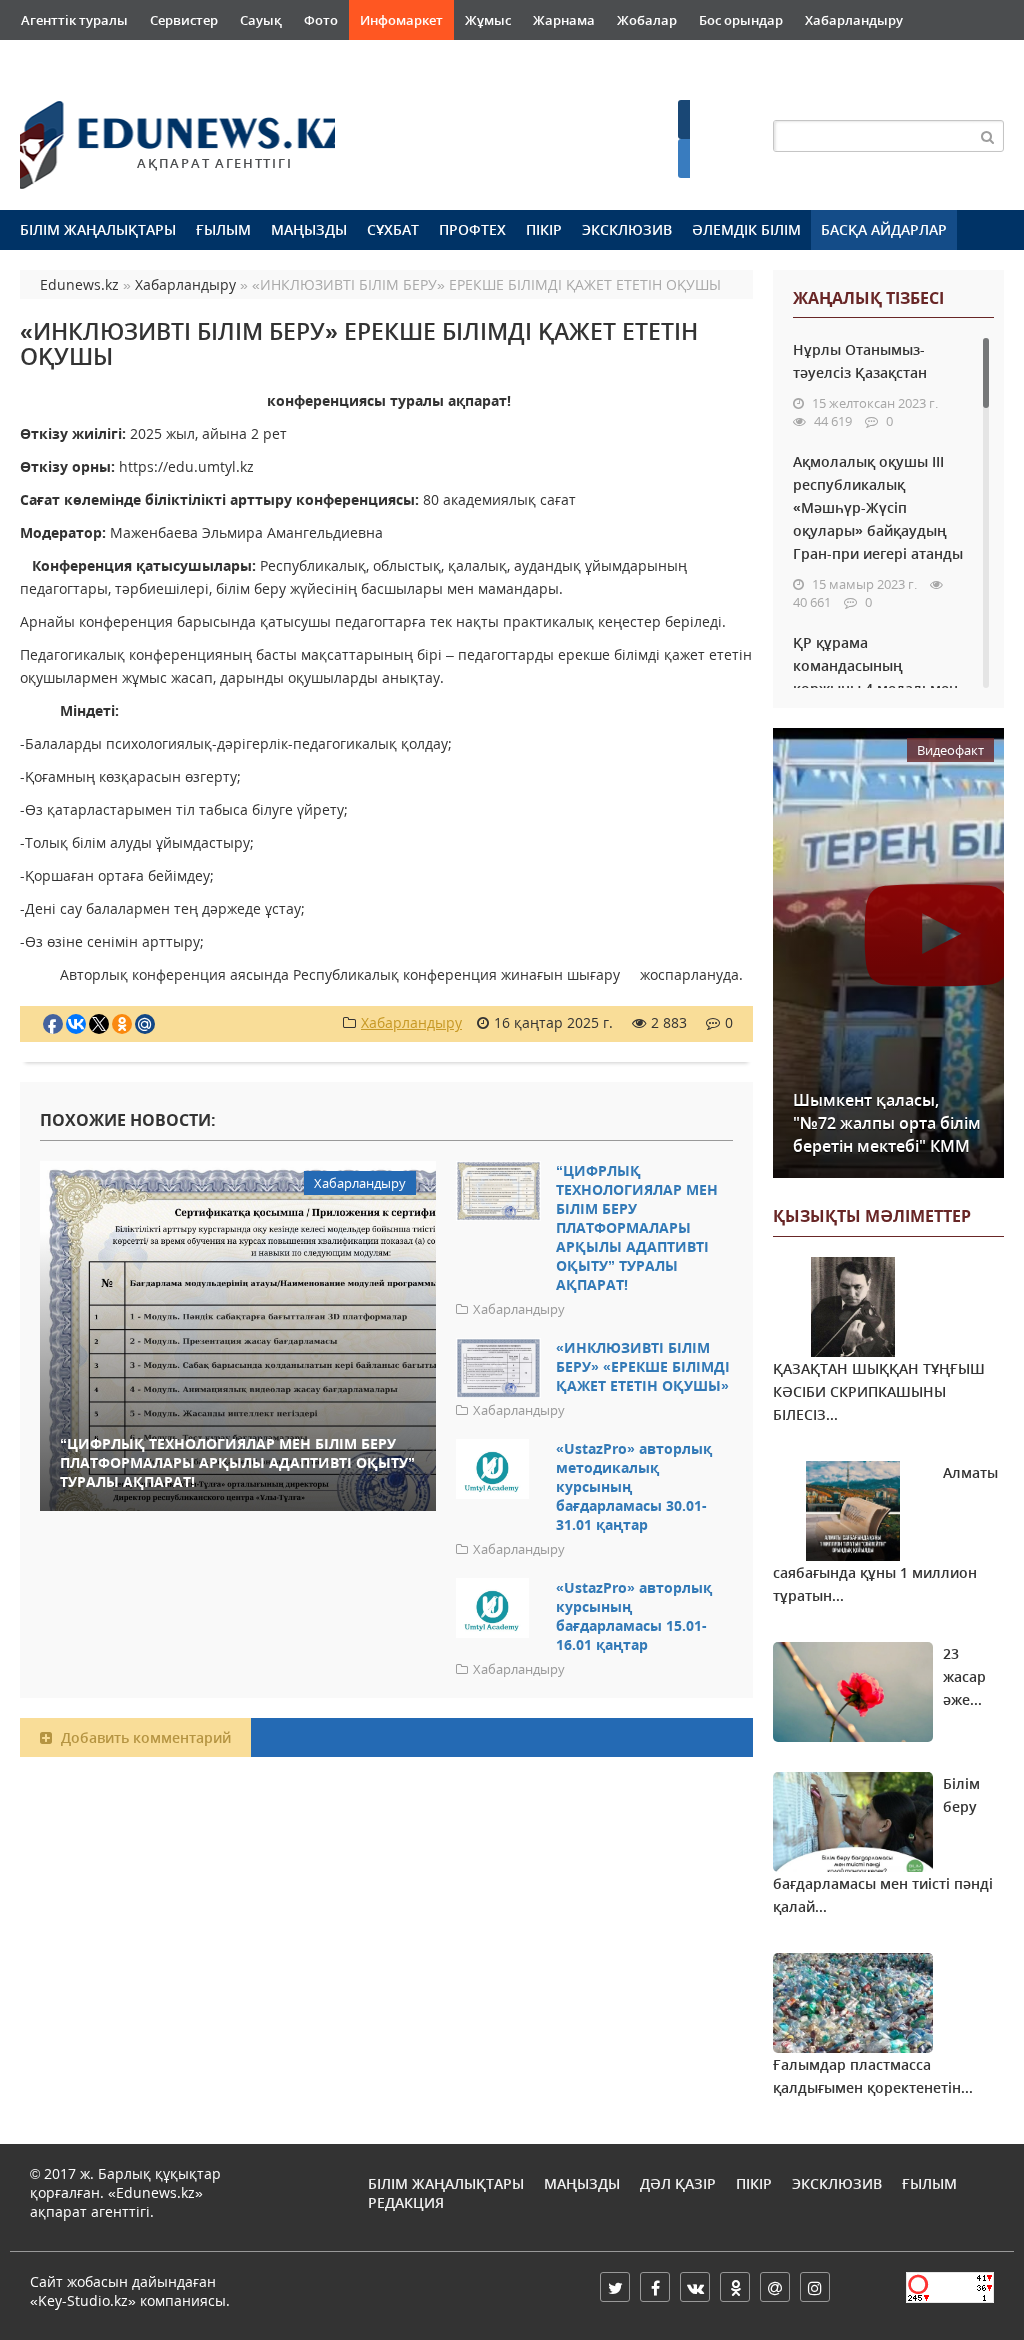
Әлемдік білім (746, 229)
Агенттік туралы (74, 20)
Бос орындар (741, 20)
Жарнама (564, 20)
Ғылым (223, 229)
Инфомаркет (401, 20)
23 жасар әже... (964, 1676)
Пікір (544, 229)
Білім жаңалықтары (98, 229)
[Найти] (988, 136)
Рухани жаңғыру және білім (112, 60)
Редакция (406, 2202)
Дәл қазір (678, 2183)
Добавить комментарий (144, 1737)
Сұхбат (393, 229)
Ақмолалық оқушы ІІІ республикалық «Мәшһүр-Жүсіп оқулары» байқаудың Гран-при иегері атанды (878, 507)
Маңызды (309, 229)
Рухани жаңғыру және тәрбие (322, 60)
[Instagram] (815, 2287)
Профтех (472, 229)
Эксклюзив (627, 229)
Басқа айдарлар (884, 229)
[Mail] (775, 2287)
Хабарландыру (854, 20)
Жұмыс (488, 20)
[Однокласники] (735, 2287)
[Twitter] (615, 2287)
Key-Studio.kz (83, 2300)
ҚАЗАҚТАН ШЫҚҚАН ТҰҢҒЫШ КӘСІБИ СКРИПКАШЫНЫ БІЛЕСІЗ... (879, 1391)
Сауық (261, 20)
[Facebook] (655, 2287)
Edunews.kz (156, 136)
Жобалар (647, 20)
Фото (321, 20)
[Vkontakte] (695, 2287)
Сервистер (184, 20)
